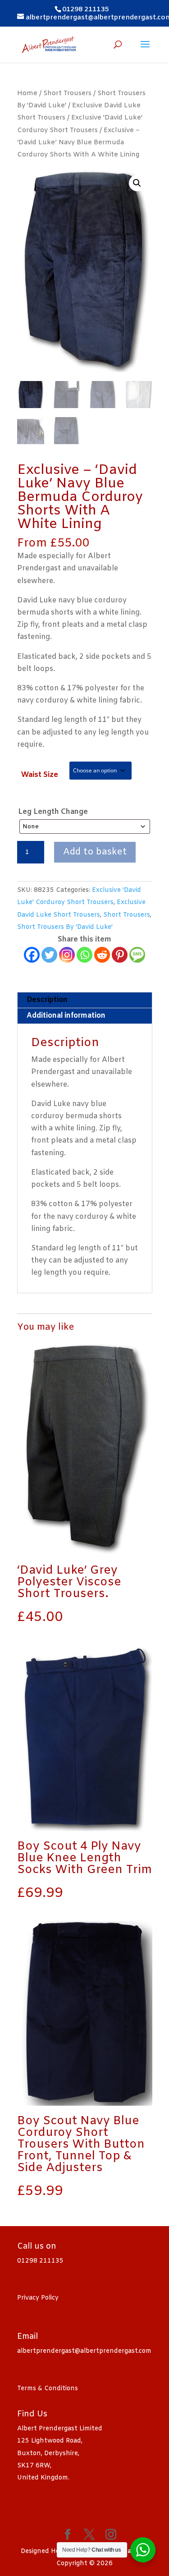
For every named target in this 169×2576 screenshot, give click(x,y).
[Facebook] (32, 955)
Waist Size (40, 775)
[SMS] (137, 955)
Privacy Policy (38, 2298)
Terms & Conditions (48, 2389)
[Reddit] (102, 955)
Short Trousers (67, 93)
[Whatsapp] (84, 955)
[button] (137, 183)
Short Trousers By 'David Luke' (65, 927)
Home (27, 93)
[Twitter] (49, 955)
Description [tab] (47, 1000)
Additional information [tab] (66, 1016)
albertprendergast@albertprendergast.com (84, 2351)
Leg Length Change (53, 812)
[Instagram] (67, 955)
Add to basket (95, 852)
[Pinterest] (120, 955)
